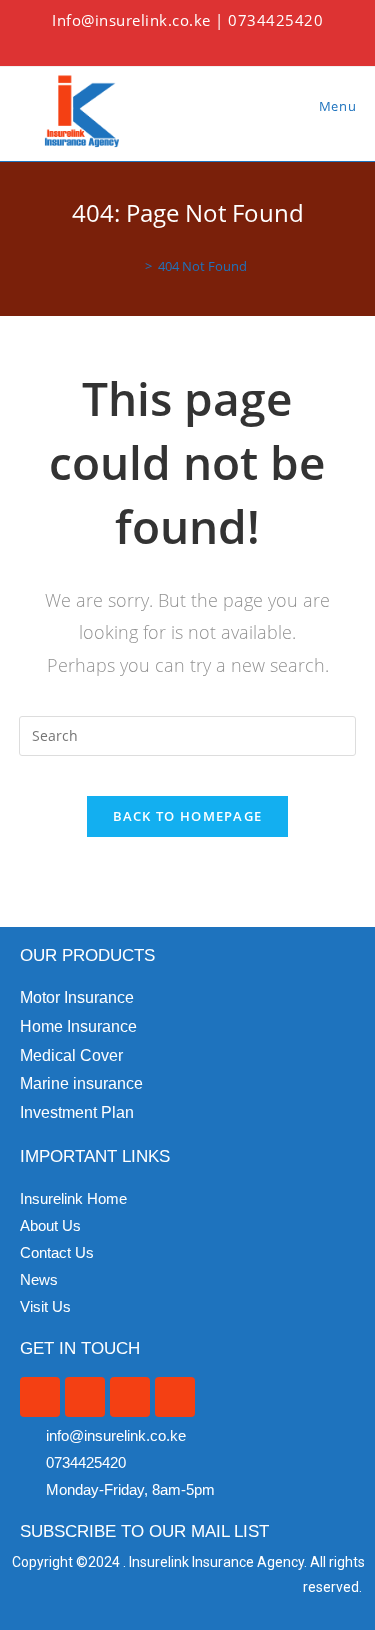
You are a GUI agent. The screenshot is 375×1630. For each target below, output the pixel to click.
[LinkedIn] (221, 44)
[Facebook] (173, 44)
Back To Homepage (188, 816)
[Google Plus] (197, 44)
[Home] (134, 266)
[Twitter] (152, 44)
